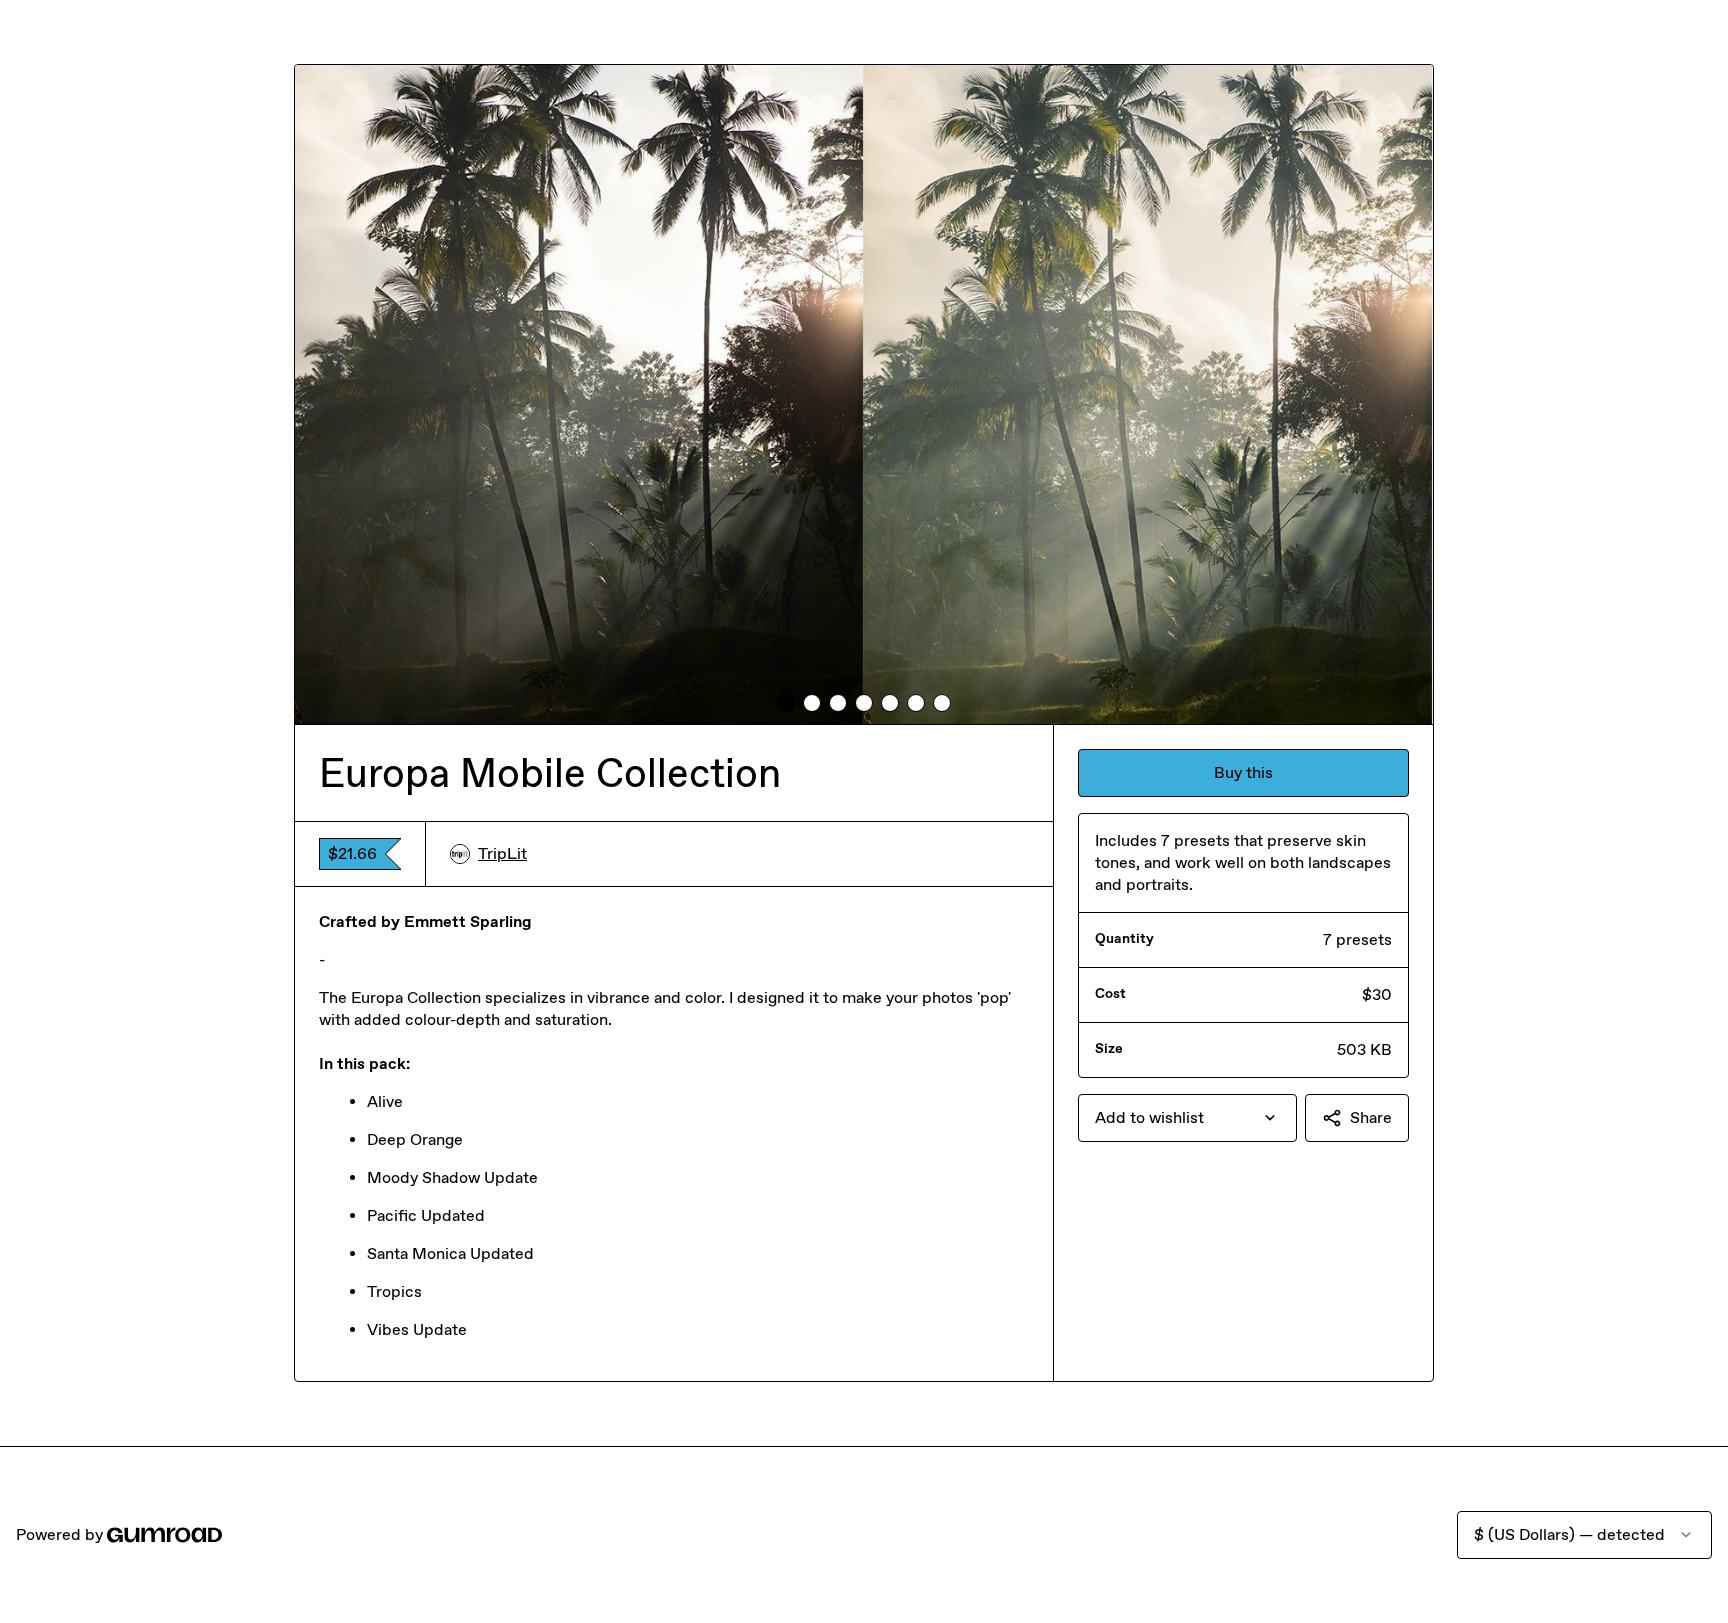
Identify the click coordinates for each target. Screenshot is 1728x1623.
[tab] (786, 703)
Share (1371, 1117)
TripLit (502, 853)
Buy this (1243, 772)
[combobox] (1187, 1118)
